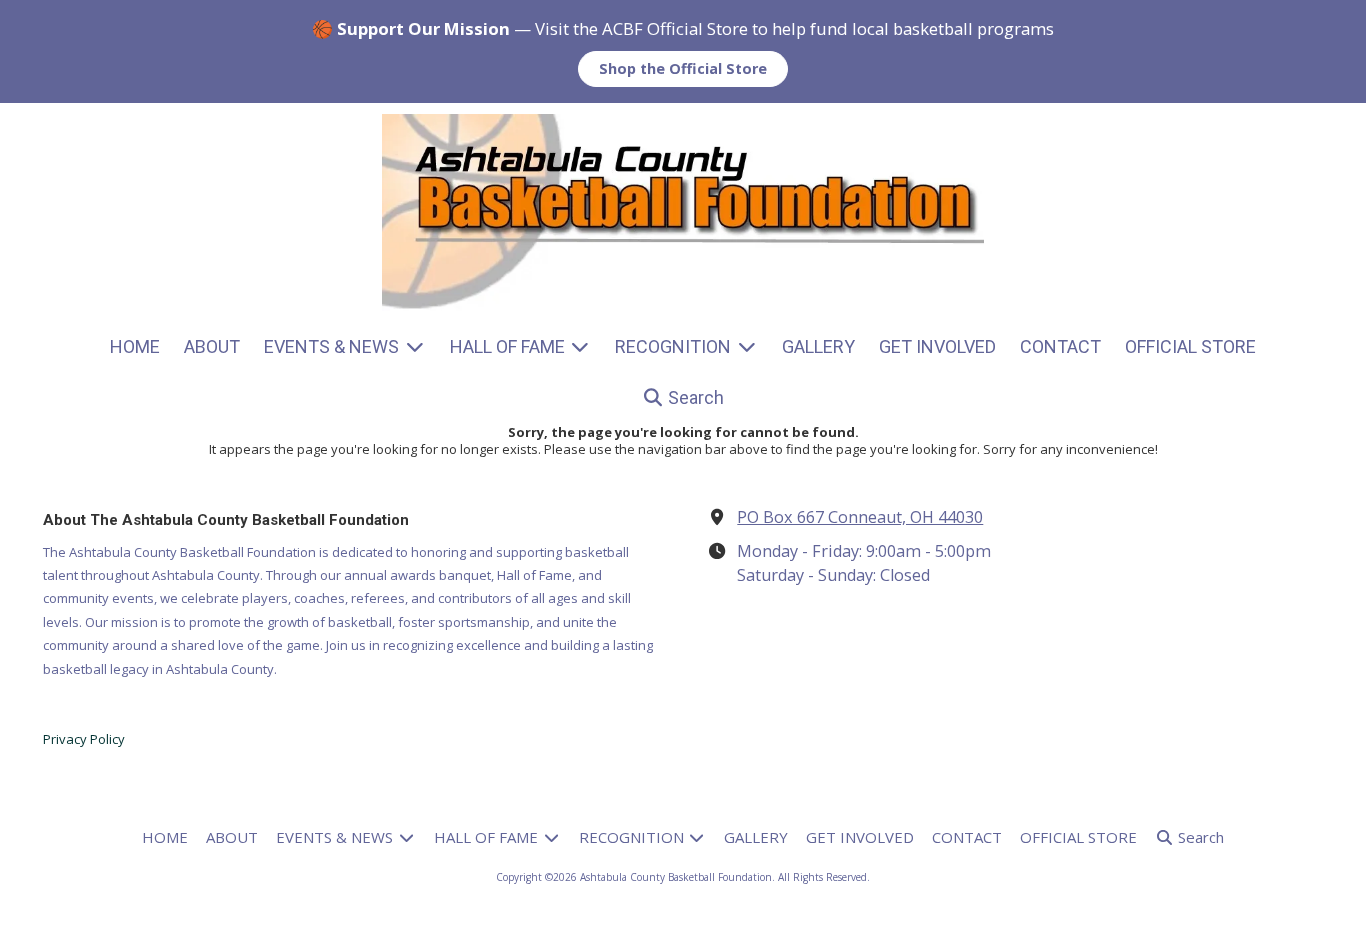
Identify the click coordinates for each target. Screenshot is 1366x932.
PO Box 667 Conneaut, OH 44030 (860, 517)
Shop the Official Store (683, 68)
